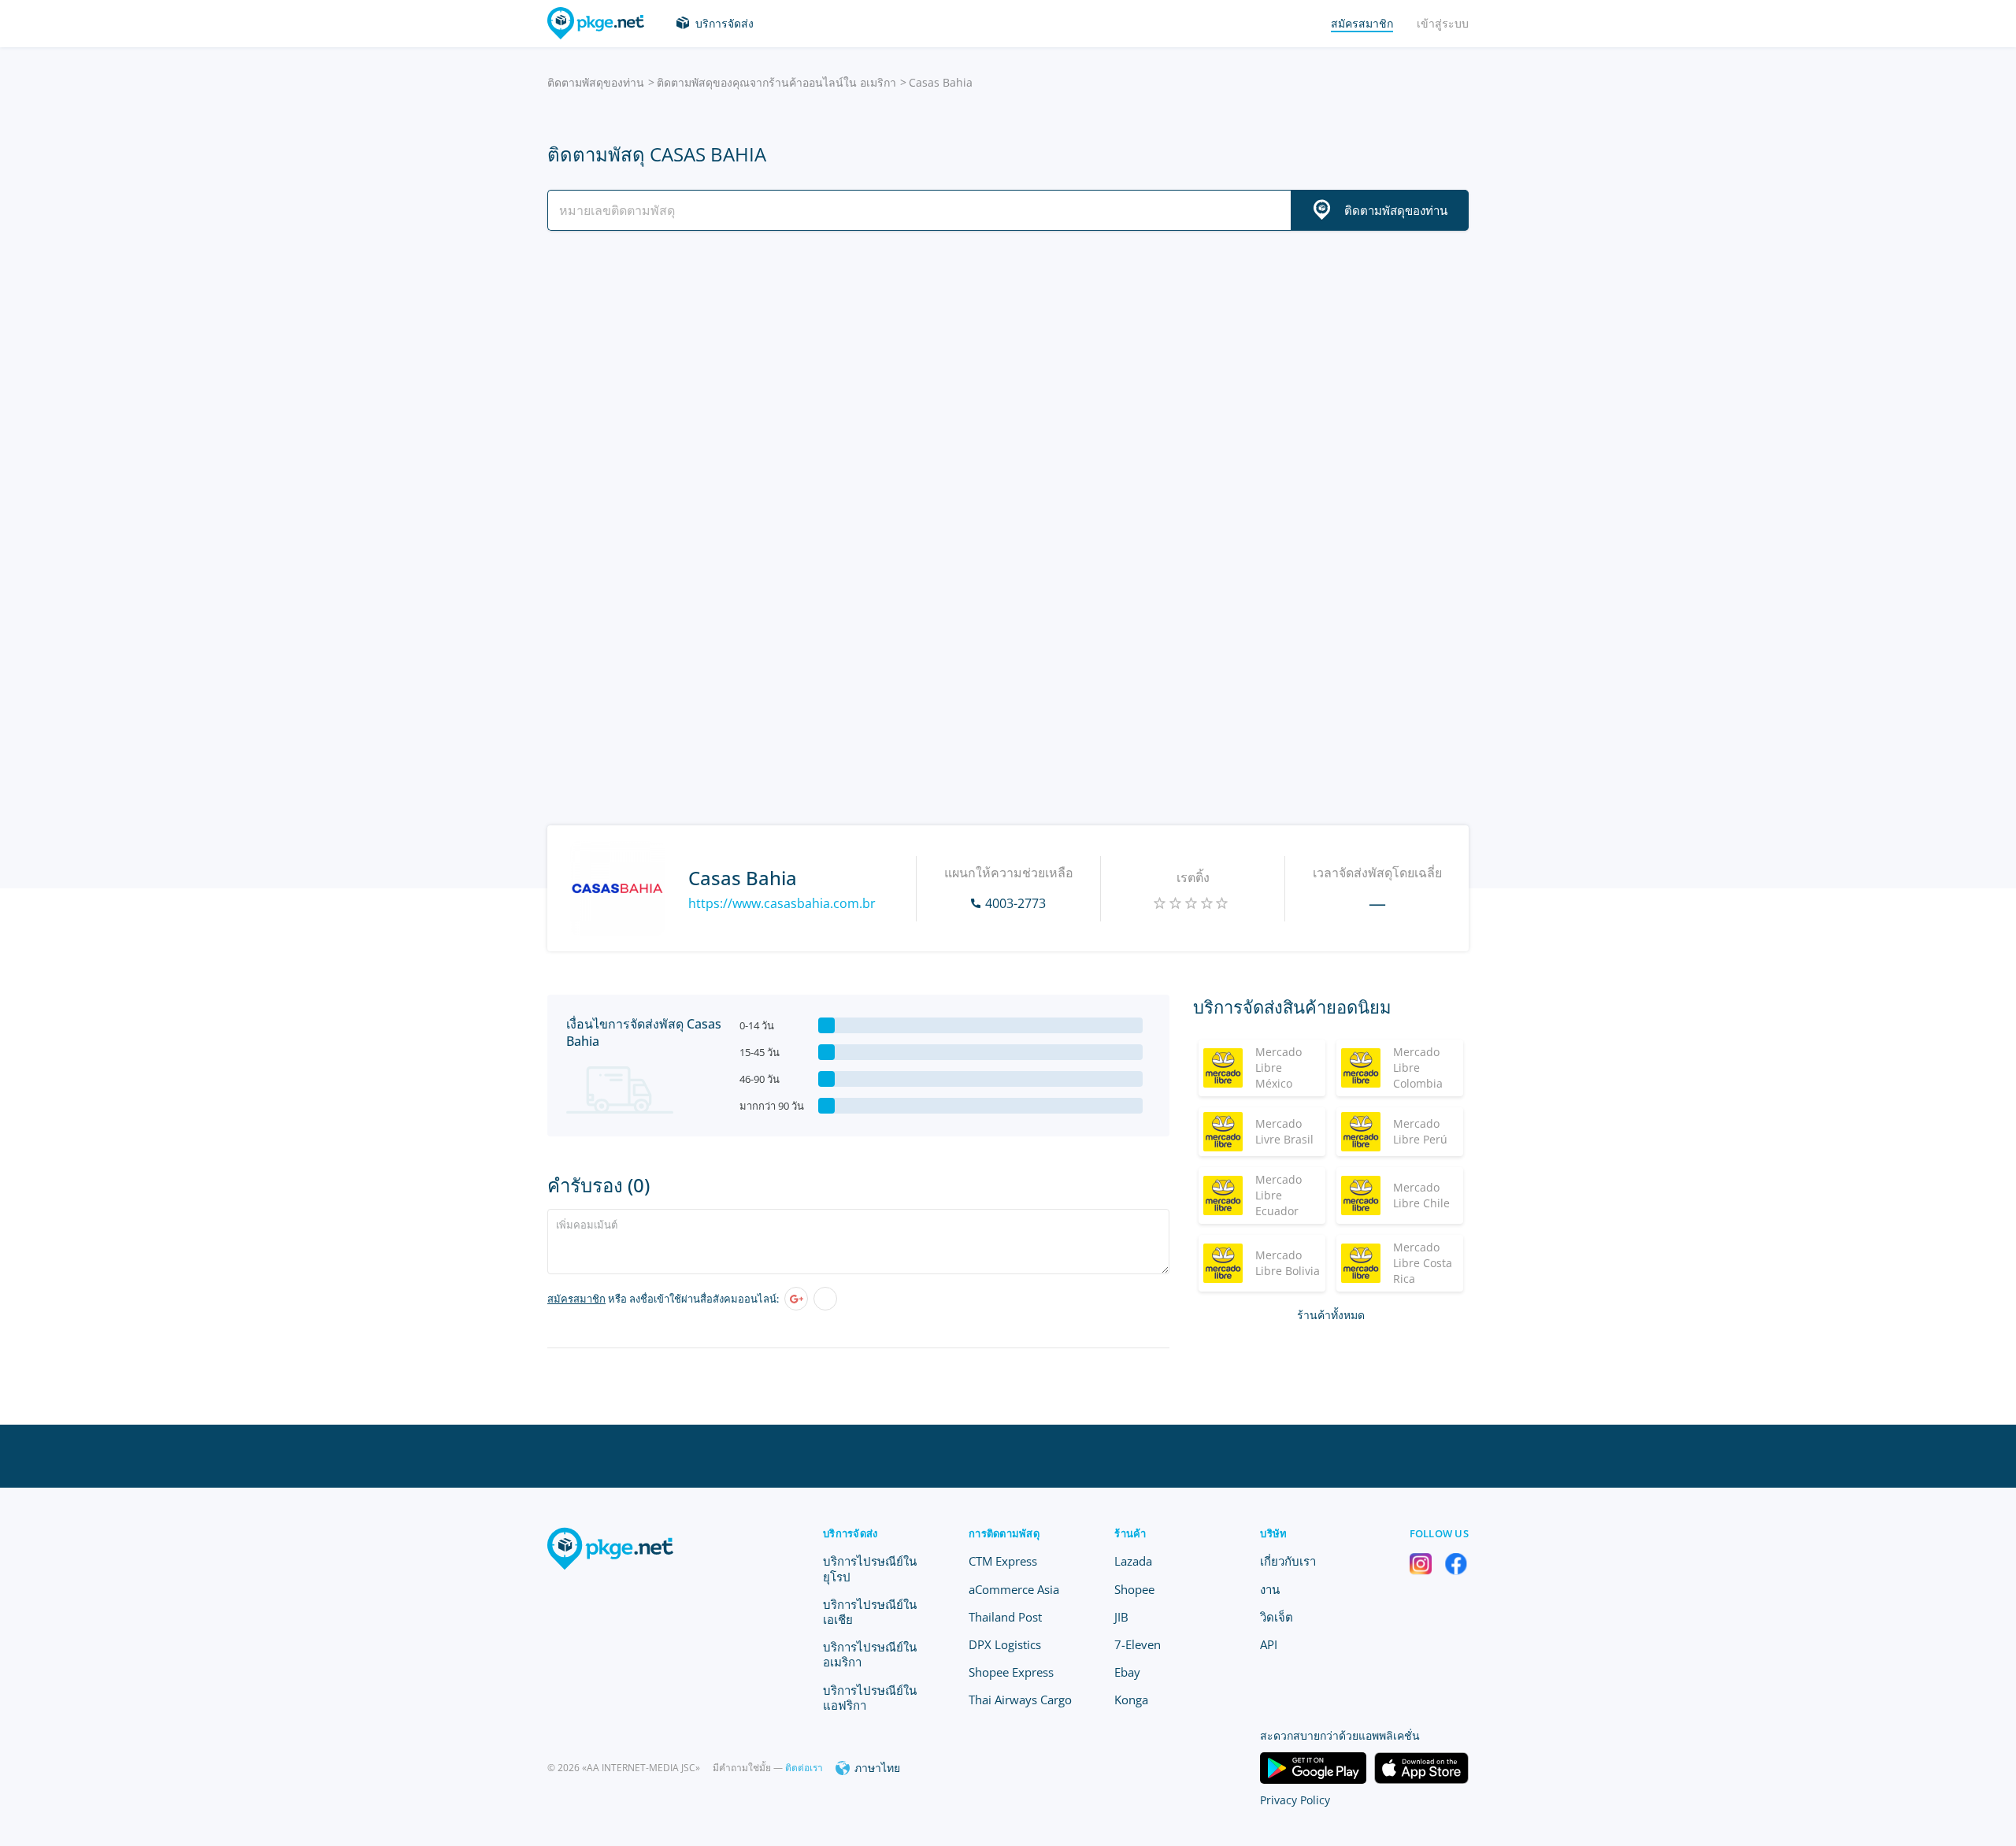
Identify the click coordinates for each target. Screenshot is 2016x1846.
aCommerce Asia (1014, 1589)
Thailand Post (1005, 1617)
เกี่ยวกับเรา (1288, 1561)
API (1269, 1644)
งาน (1270, 1589)
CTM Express (1003, 1561)
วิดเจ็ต (1277, 1617)
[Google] (796, 1299)
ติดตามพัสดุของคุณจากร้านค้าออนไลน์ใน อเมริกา (776, 82)
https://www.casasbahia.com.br (782, 903)
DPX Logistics (1005, 1644)
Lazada (1133, 1561)
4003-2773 (1015, 903)
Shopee (1134, 1589)
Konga (1131, 1700)
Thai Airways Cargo (1020, 1700)
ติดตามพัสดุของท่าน (596, 82)
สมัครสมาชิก (576, 1299)
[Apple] (825, 1299)
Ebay (1127, 1672)
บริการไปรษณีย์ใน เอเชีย (870, 1612)
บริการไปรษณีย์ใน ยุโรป (870, 1568)
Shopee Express (1011, 1672)
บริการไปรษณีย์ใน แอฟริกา (870, 1698)
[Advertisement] (1008, 380)
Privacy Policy (1295, 1800)
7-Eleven (1138, 1644)
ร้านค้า (1130, 1533)
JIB (1121, 1617)
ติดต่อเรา (804, 1768)
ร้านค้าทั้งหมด (1331, 1315)
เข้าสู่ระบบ (1443, 23)
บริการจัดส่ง (724, 23)
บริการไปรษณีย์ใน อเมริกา (870, 1654)
